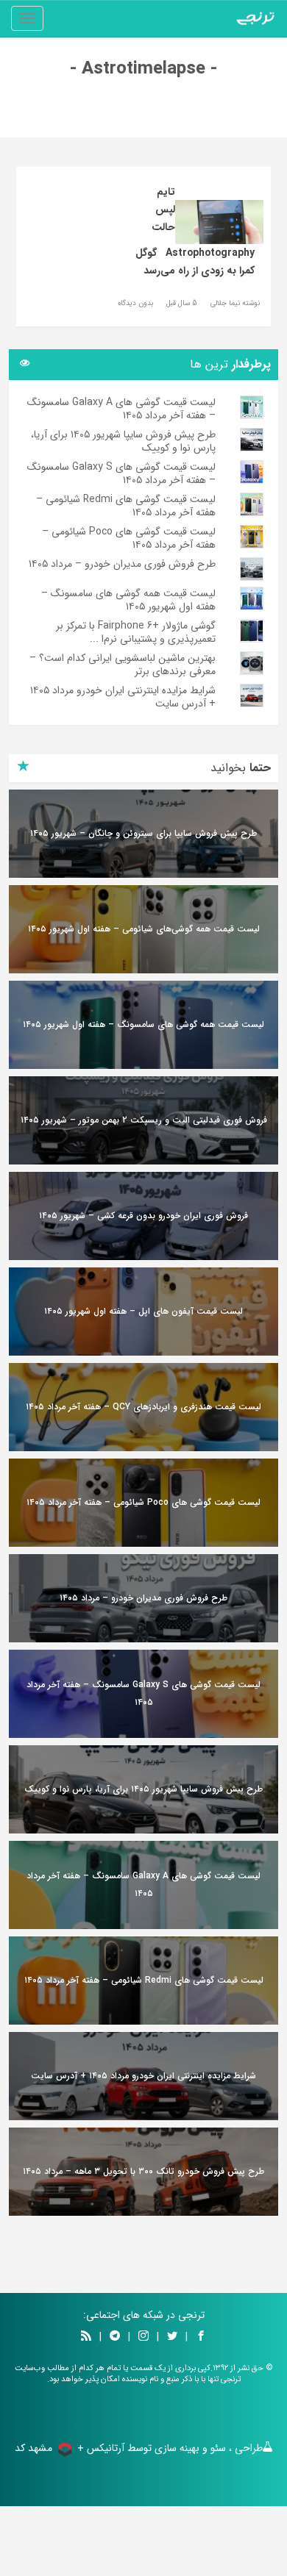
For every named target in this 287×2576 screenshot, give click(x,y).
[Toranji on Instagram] (142, 2337)
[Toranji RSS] (86, 2337)
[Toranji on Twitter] (172, 2337)
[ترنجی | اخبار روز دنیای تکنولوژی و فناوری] (255, 18)
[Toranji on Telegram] (115, 2337)
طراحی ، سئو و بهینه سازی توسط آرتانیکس (175, 2448)
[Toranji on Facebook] (201, 2337)
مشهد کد (33, 2448)
